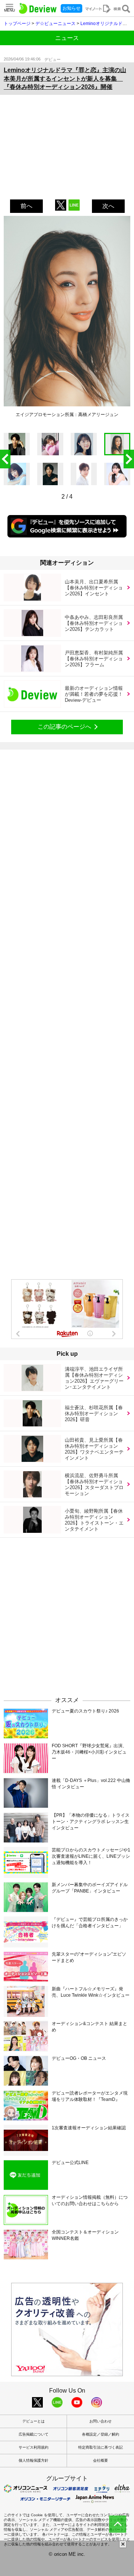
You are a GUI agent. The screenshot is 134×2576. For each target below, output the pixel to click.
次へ (108, 206)
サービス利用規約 (33, 2447)
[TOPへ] (118, 2524)
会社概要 (100, 2460)
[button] (129, 459)
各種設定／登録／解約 (100, 2434)
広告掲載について (33, 2434)
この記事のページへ (64, 727)
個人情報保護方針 (33, 2460)
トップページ (17, 24)
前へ (26, 206)
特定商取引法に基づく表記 (100, 2447)
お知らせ (71, 8)
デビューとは (33, 2421)
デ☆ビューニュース (55, 24)
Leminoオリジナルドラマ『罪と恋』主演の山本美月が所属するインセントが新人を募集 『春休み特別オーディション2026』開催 (65, 78)
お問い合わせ (100, 2421)
